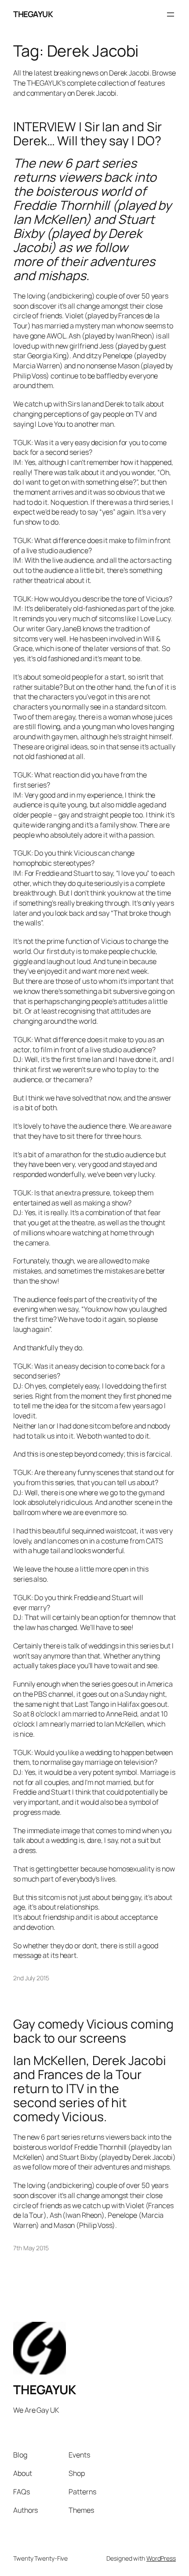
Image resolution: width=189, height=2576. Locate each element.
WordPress (161, 2558)
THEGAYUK (33, 14)
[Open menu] (171, 14)
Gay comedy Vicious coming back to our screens (93, 2031)
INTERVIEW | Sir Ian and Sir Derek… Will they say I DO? (87, 134)
